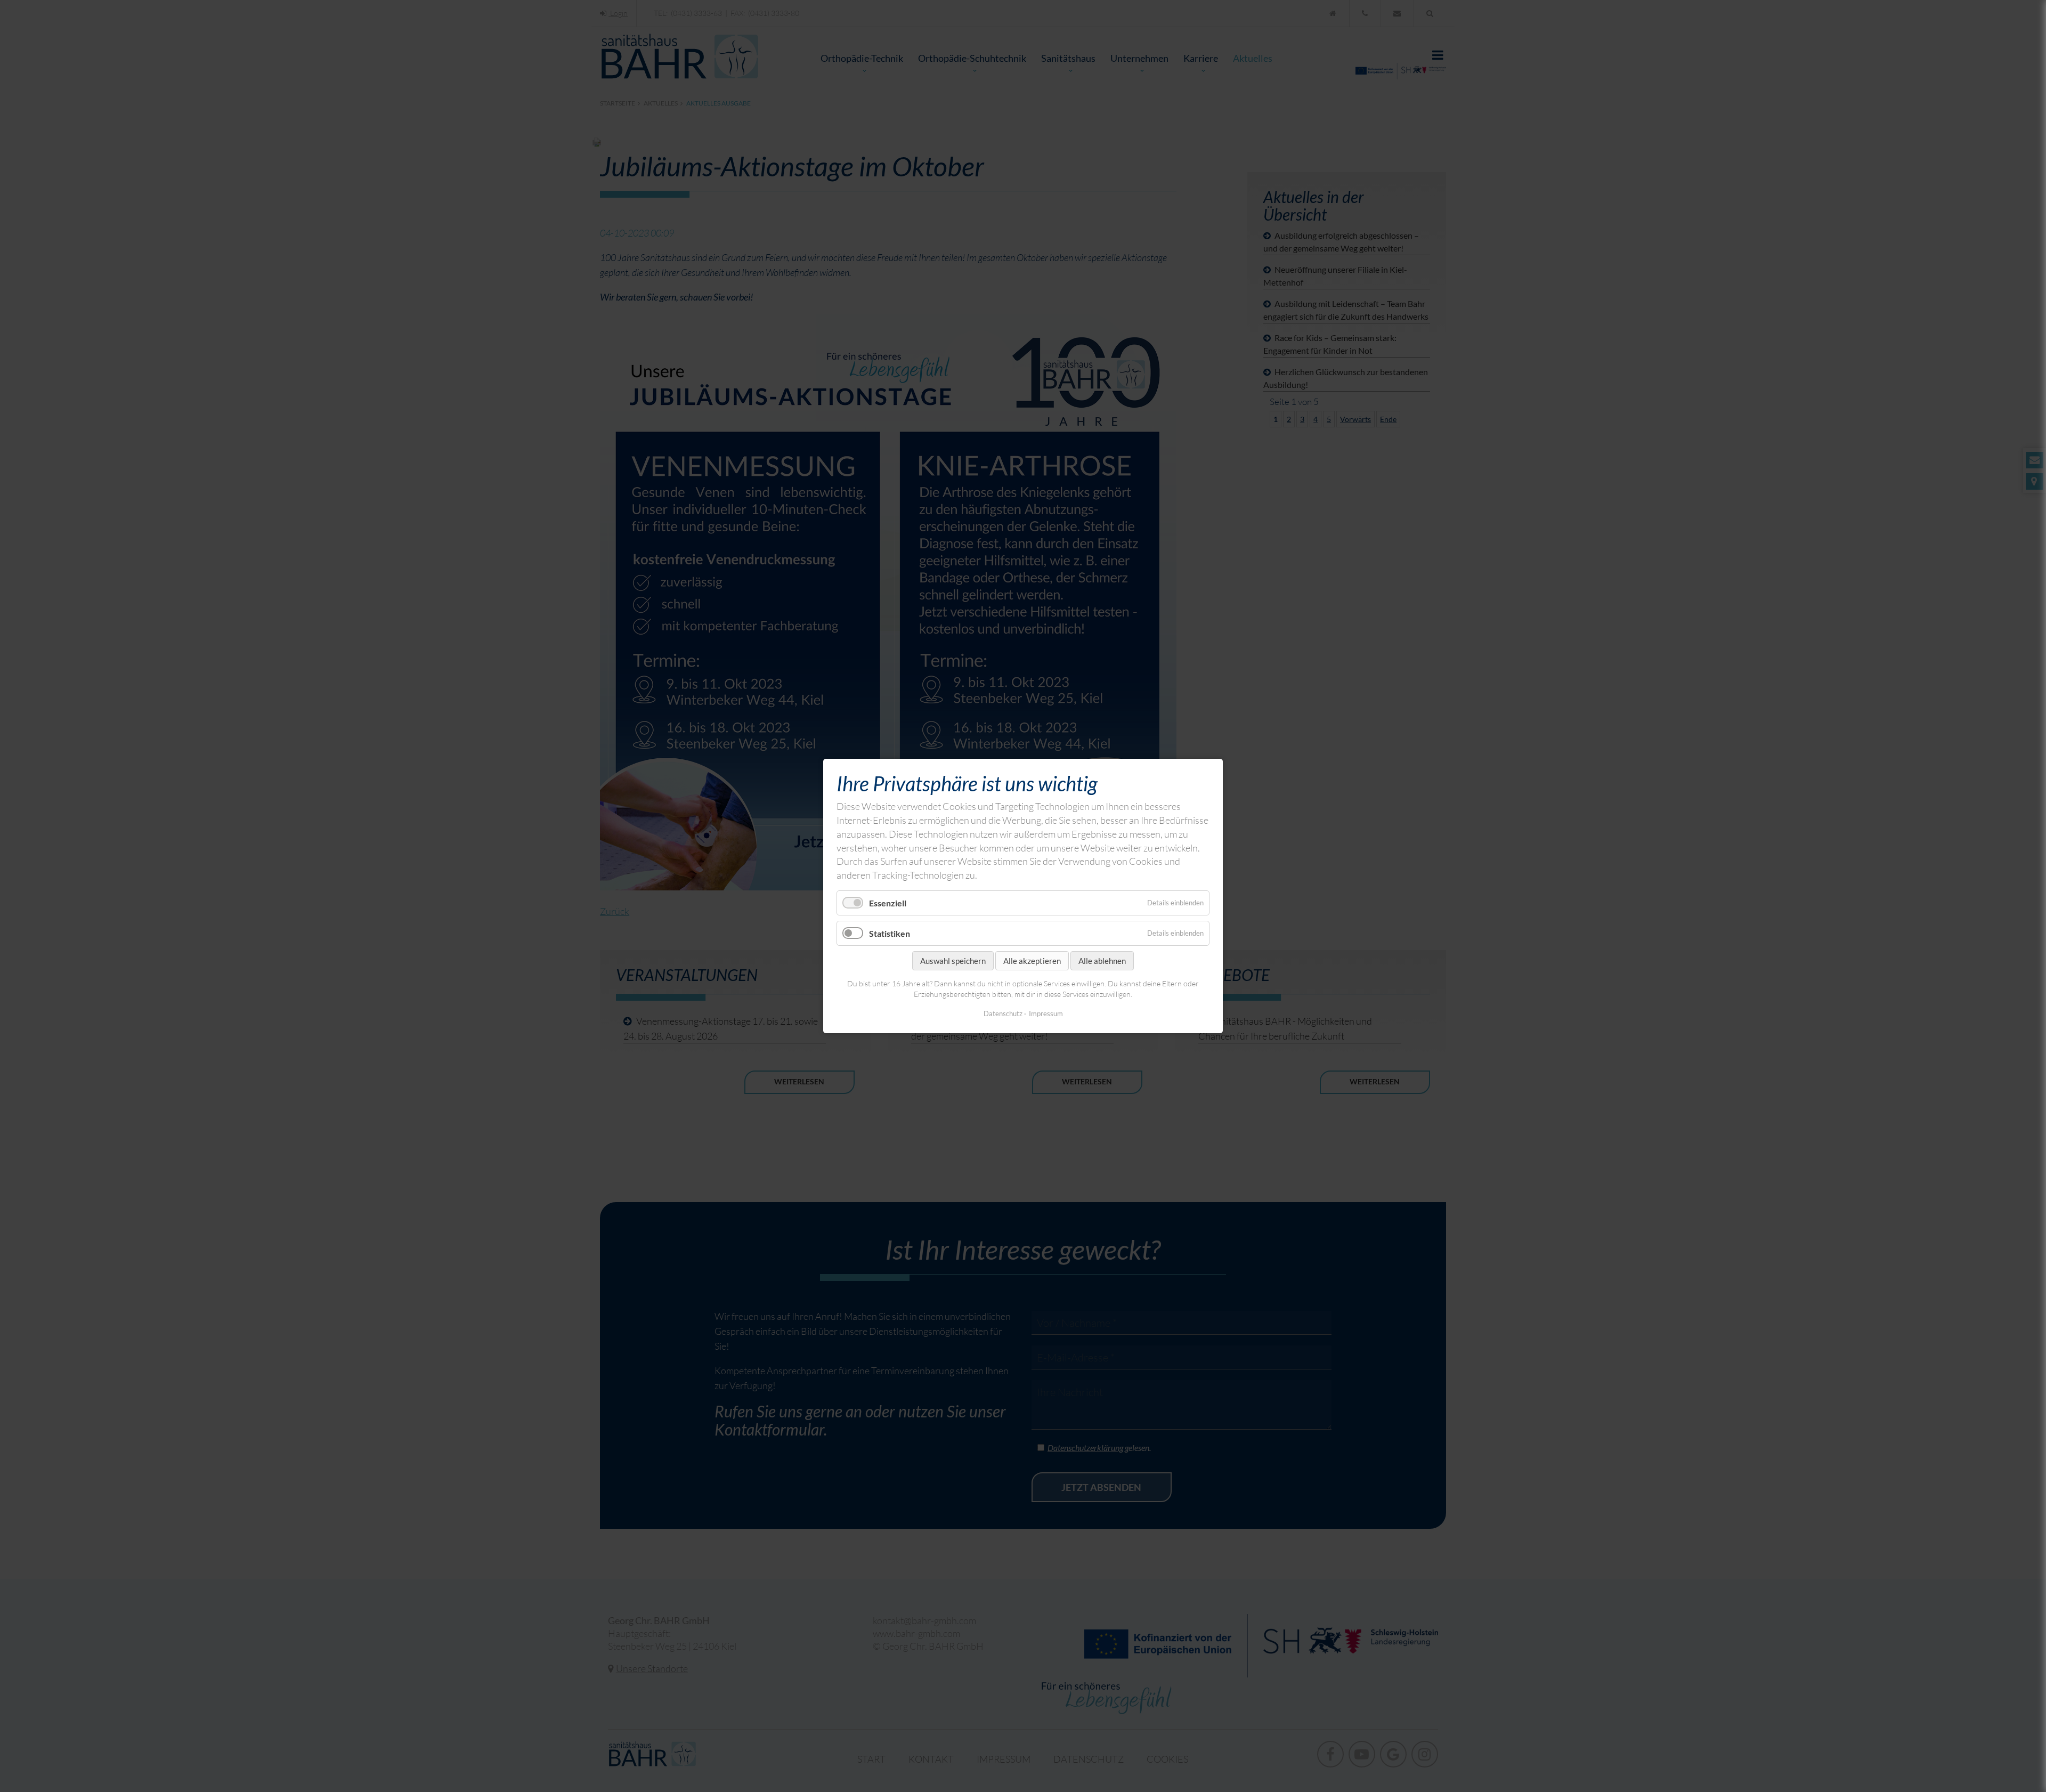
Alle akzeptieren (1032, 961)
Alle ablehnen (1102, 961)
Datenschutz (1003, 1013)
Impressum (1046, 1013)
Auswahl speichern (953, 961)
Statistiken (890, 933)
